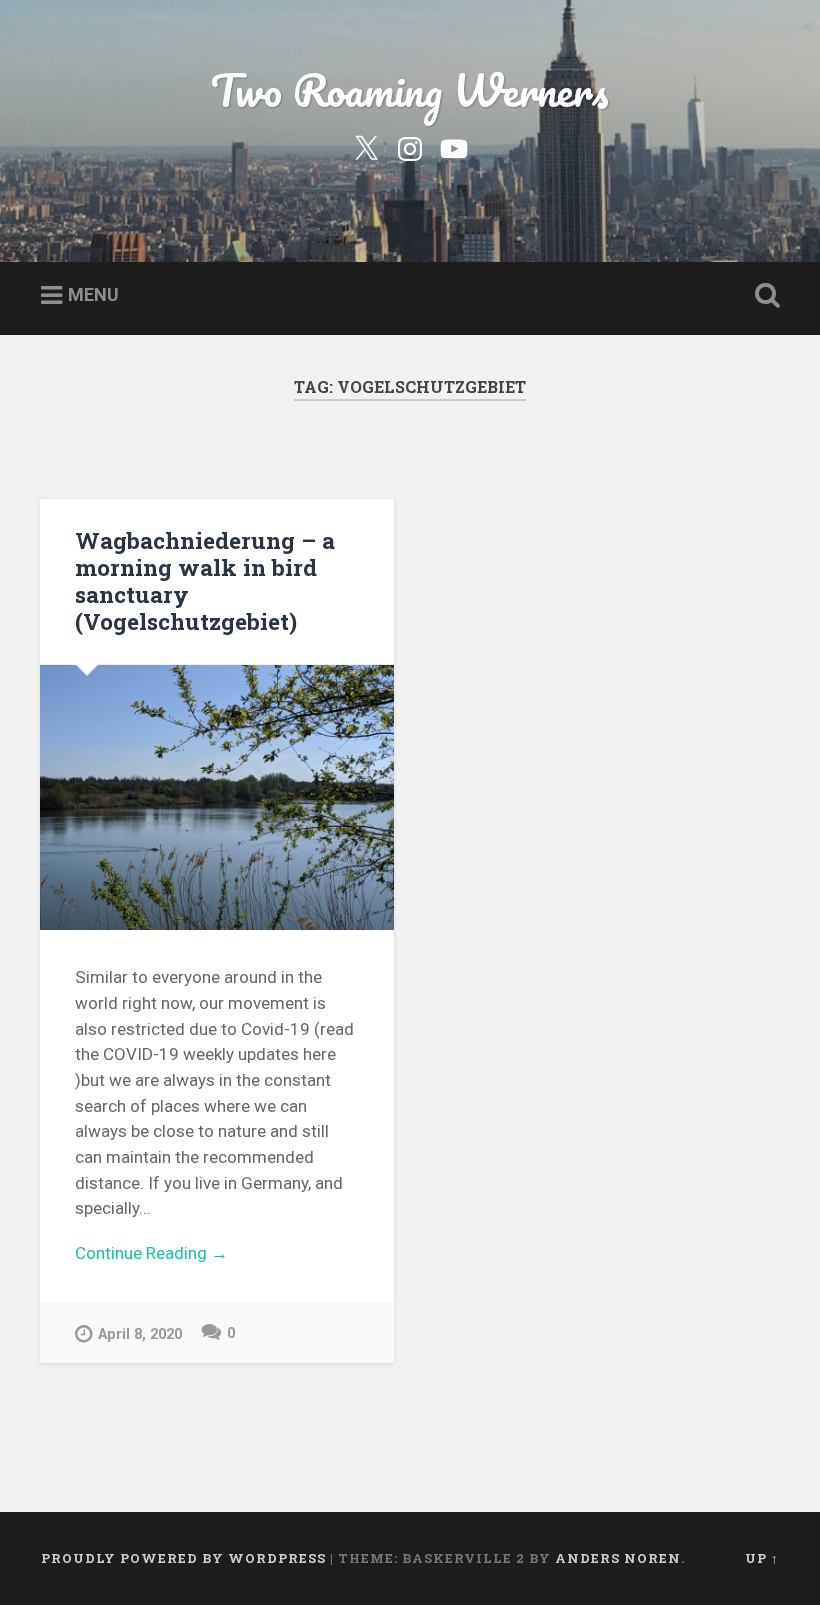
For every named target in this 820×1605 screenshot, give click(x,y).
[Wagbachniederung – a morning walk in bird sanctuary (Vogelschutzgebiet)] (217, 797)
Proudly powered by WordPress (183, 1558)
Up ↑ (762, 1558)
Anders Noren (618, 1558)
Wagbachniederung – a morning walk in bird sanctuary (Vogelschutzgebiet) (205, 580)
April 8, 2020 (140, 1334)
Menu (93, 294)
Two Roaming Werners (410, 89)
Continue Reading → (151, 1253)
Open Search (763, 296)
